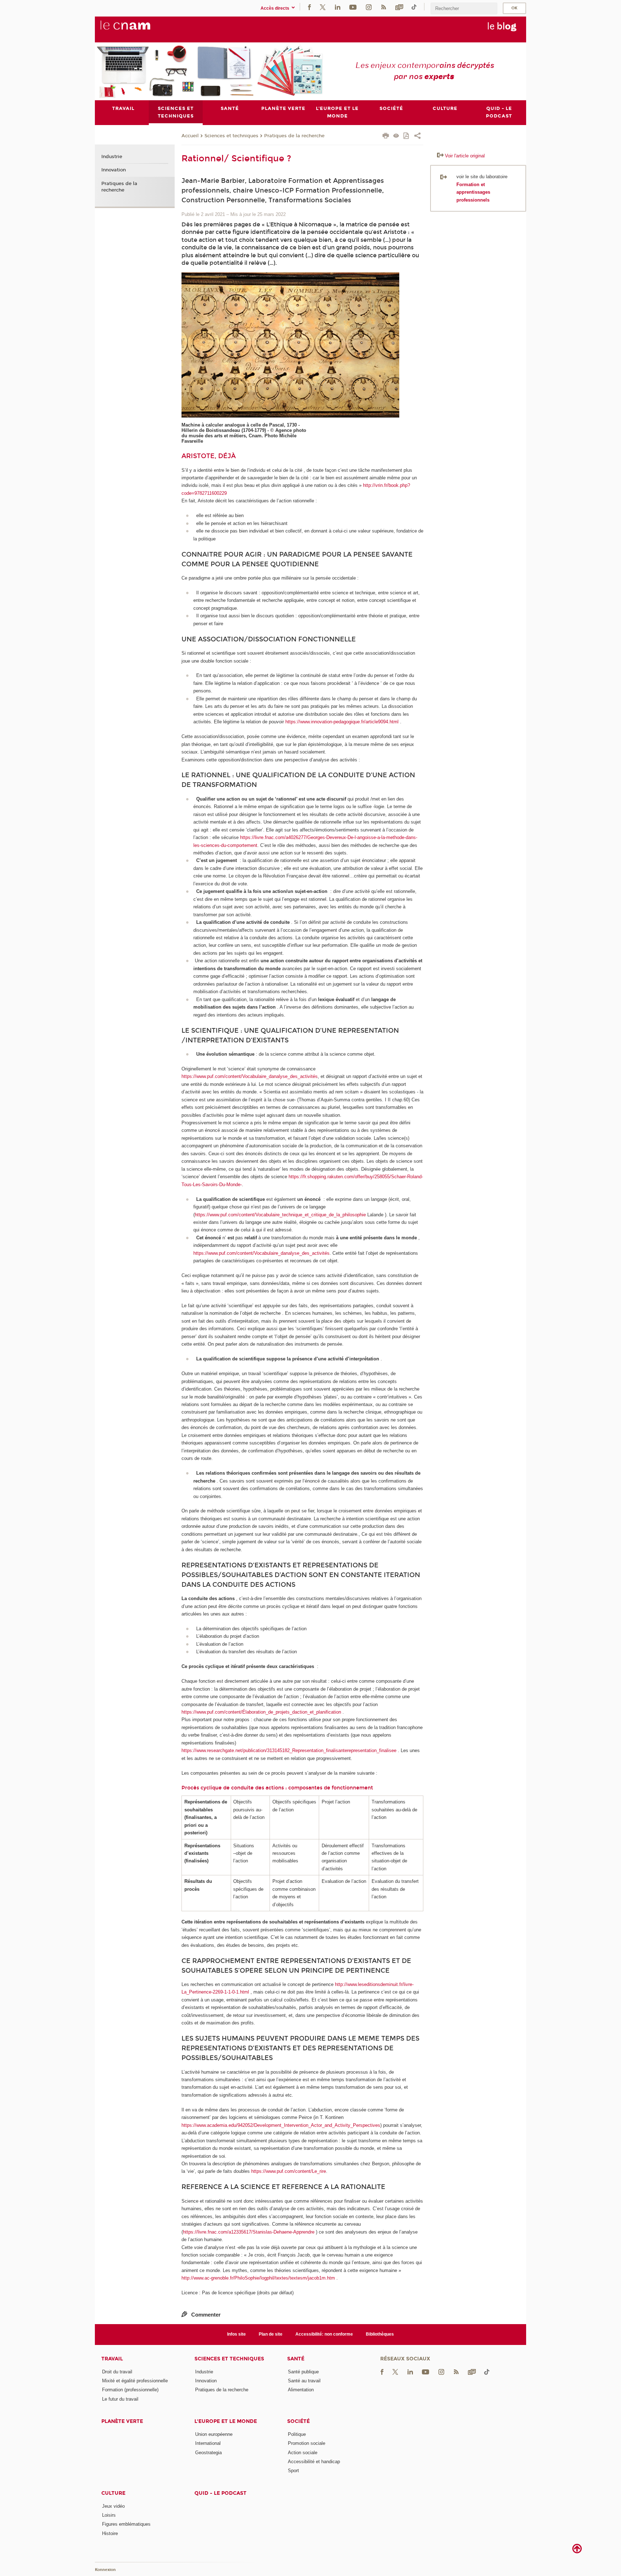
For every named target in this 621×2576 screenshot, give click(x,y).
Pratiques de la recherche (294, 136)
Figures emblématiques (126, 2524)
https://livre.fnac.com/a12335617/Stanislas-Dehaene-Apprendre (249, 2232)
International (208, 2443)
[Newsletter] (399, 7)
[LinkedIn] (338, 7)
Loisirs (109, 2515)
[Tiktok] (414, 7)
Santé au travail (304, 2381)
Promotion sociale (307, 2443)
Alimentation (301, 2390)
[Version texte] (396, 136)
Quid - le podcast (220, 2493)
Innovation (114, 170)
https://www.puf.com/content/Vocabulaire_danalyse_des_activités (250, 1076)
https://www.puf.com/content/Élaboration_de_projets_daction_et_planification (261, 1712)
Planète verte (122, 2421)
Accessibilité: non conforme (324, 2334)
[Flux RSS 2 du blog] (383, 7)
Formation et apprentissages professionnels (473, 192)
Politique (297, 2434)
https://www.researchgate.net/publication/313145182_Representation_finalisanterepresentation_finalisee (289, 1750)
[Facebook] (309, 7)
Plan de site (271, 2334)
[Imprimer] (386, 137)
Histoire (110, 2533)
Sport (293, 2471)
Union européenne (214, 2434)
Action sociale (303, 2453)
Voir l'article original (465, 156)
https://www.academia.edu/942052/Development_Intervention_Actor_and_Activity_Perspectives (281, 2125)
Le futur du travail (120, 2399)
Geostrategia (208, 2453)
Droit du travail (117, 2372)
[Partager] (417, 137)
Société (298, 2421)
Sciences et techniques (231, 136)
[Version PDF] (407, 136)
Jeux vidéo (113, 2506)
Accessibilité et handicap (314, 2462)
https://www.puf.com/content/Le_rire (289, 2171)
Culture (113, 2493)
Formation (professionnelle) (130, 2390)
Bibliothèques (380, 2334)
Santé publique (303, 2372)
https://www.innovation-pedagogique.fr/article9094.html (342, 722)
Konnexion (105, 2570)
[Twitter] (323, 7)
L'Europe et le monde (226, 2421)
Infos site (236, 2334)
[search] (464, 8)
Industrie (112, 157)
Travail (112, 2359)
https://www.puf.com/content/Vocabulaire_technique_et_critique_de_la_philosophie (280, 1215)
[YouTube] (353, 7)
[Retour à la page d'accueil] (137, 29)
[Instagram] (369, 7)
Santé (296, 2359)
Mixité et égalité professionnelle (135, 2381)
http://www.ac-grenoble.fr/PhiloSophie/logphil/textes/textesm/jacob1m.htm (258, 2278)
